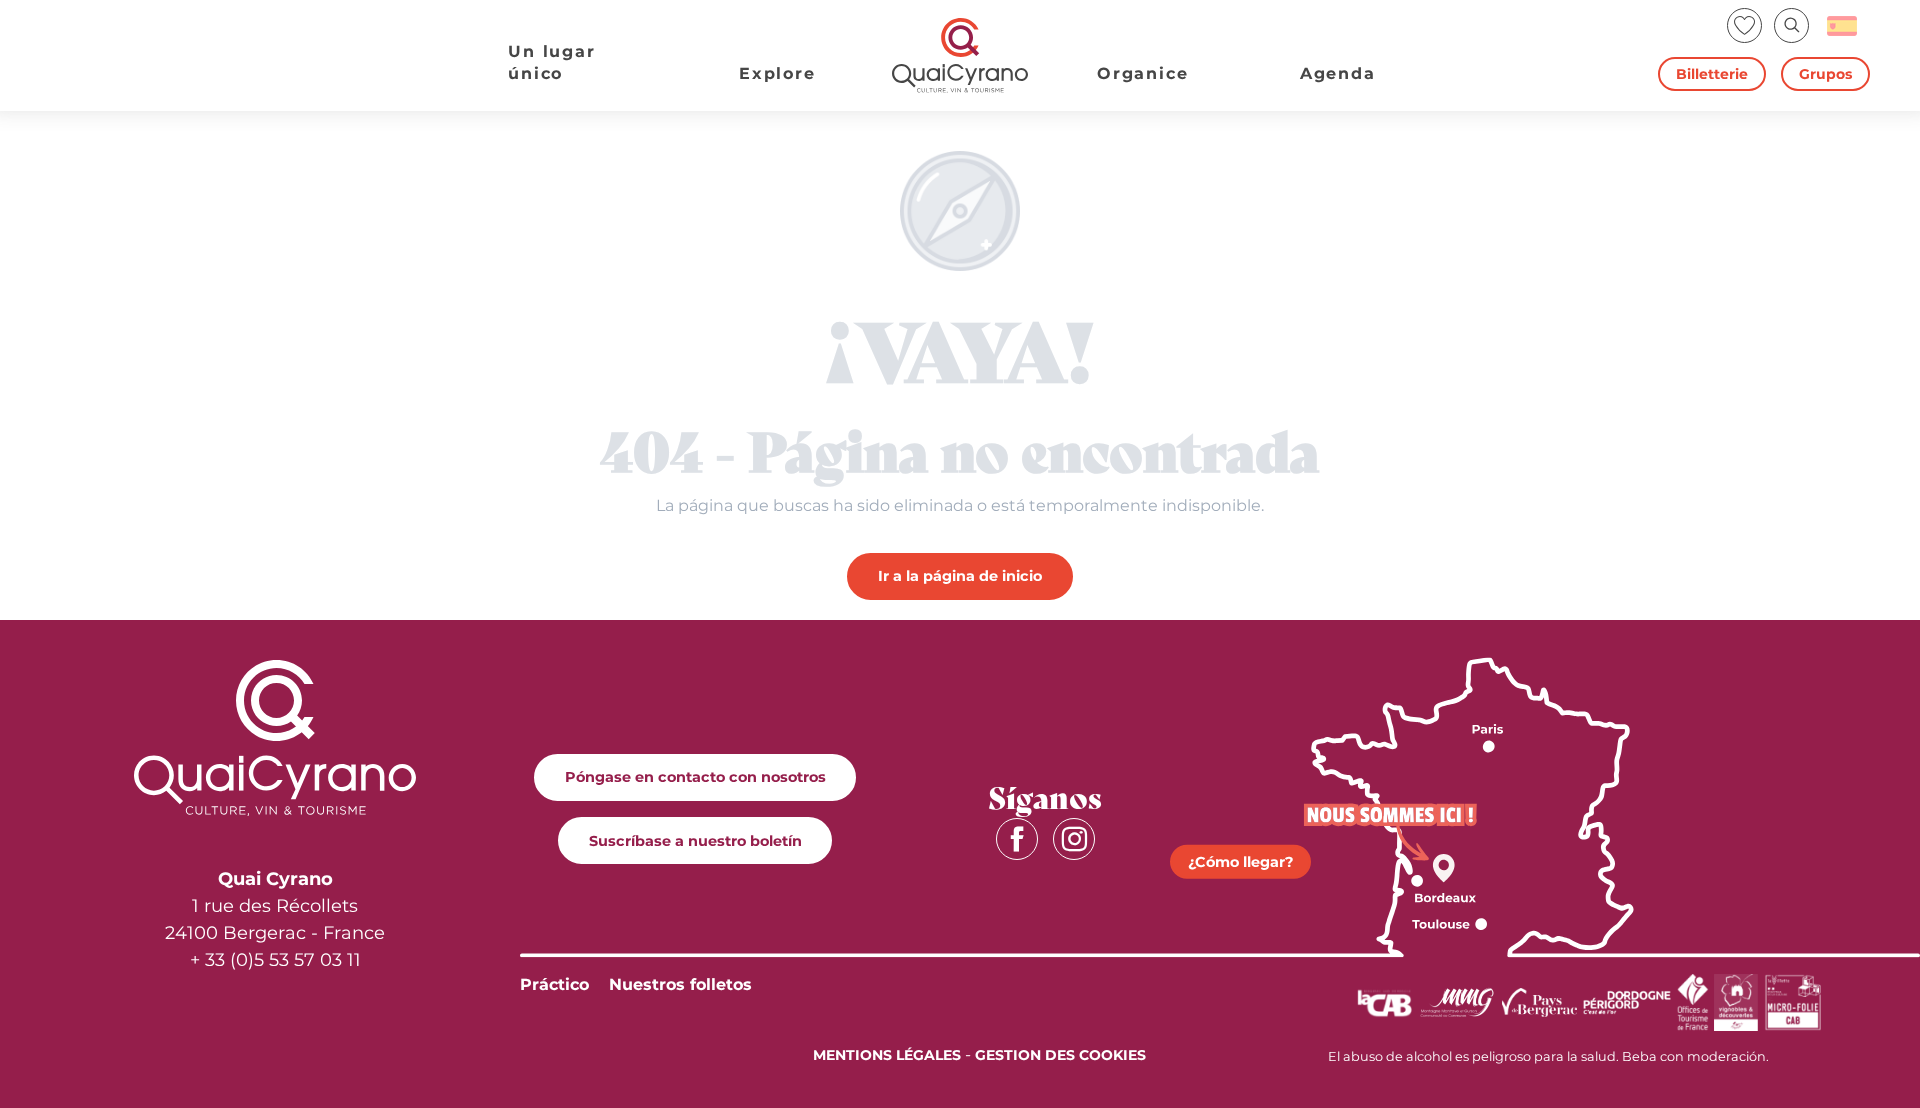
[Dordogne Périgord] (1627, 1001)
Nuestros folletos (680, 984)
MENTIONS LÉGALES (887, 1055)
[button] (1791, 25)
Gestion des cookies (1060, 1055)
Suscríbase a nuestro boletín (695, 841)
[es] (1843, 26)
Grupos (1825, 74)
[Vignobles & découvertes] (1736, 1001)
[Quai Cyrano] (960, 55)
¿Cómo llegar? (1240, 862)
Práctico (554, 984)
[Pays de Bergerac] (1539, 1001)
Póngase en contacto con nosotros (695, 777)
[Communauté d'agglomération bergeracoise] (1384, 1001)
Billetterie (1712, 74)
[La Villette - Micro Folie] (1793, 1001)
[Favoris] (1746, 25)
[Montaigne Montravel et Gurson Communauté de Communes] (1457, 1001)
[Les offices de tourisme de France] (1693, 1001)
